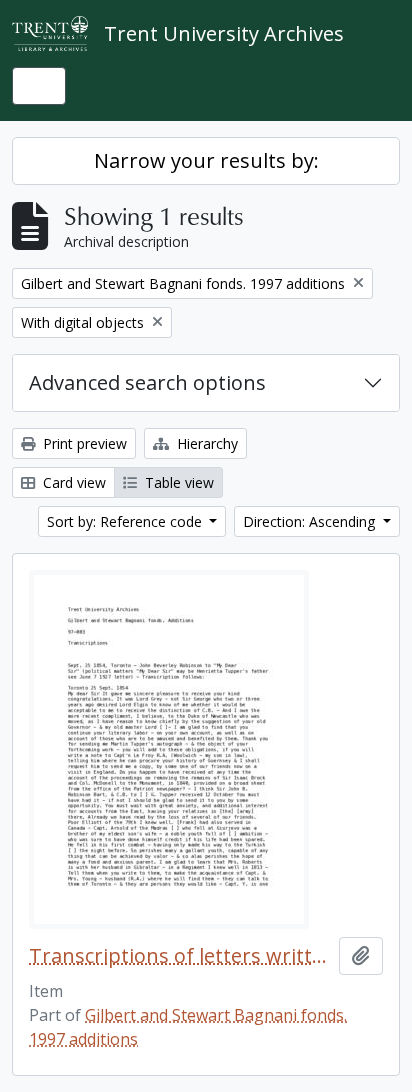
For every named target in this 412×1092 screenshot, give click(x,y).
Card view (72, 482)
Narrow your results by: (206, 160)
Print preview (83, 443)
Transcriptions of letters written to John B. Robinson (180, 956)
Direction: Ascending (311, 521)
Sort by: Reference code (126, 521)
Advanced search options (147, 382)
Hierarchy (205, 443)
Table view (177, 482)
